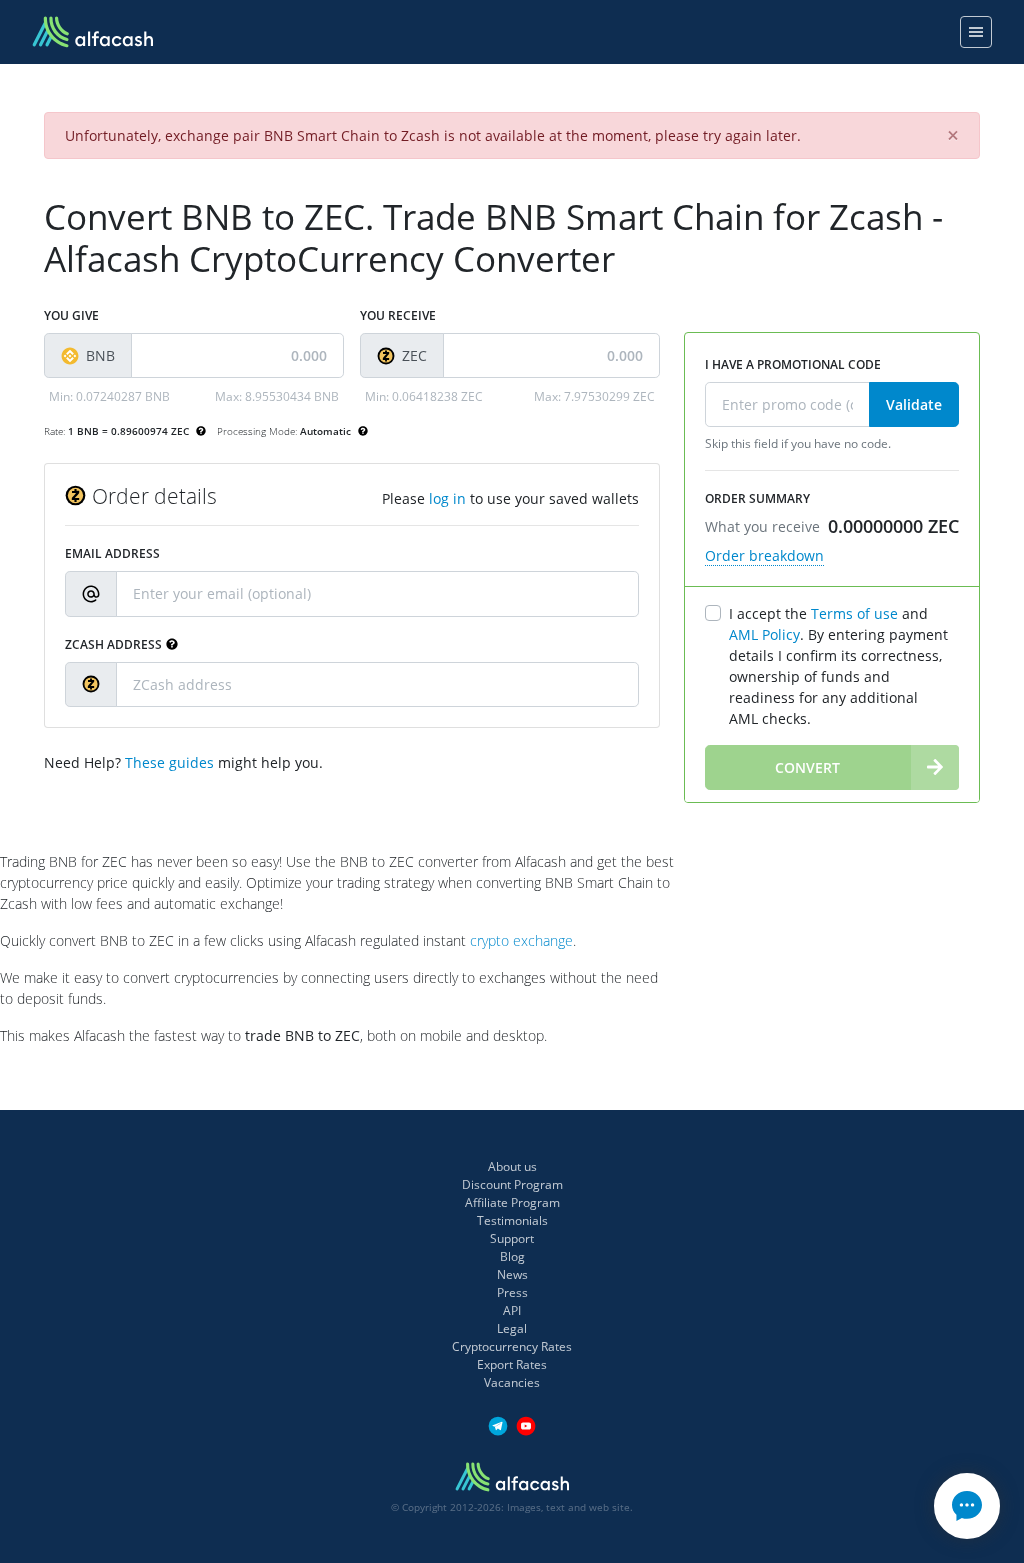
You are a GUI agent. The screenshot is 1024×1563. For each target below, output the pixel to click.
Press (512, 1292)
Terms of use (854, 613)
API (512, 1310)
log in (447, 498)
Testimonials (512, 1220)
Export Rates (512, 1364)
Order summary (757, 498)
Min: (109, 396)
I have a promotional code (793, 364)
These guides (169, 762)
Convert (807, 767)
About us (512, 1166)
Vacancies (512, 1382)
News (512, 1274)
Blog (512, 1256)
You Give (71, 315)
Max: (277, 396)
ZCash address (113, 644)
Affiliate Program (512, 1202)
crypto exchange (521, 940)
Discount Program (512, 1184)
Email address (112, 553)
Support (512, 1238)
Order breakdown (764, 555)
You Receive (398, 315)
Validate (914, 404)
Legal (512, 1328)
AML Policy (764, 634)
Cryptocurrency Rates (512, 1346)
